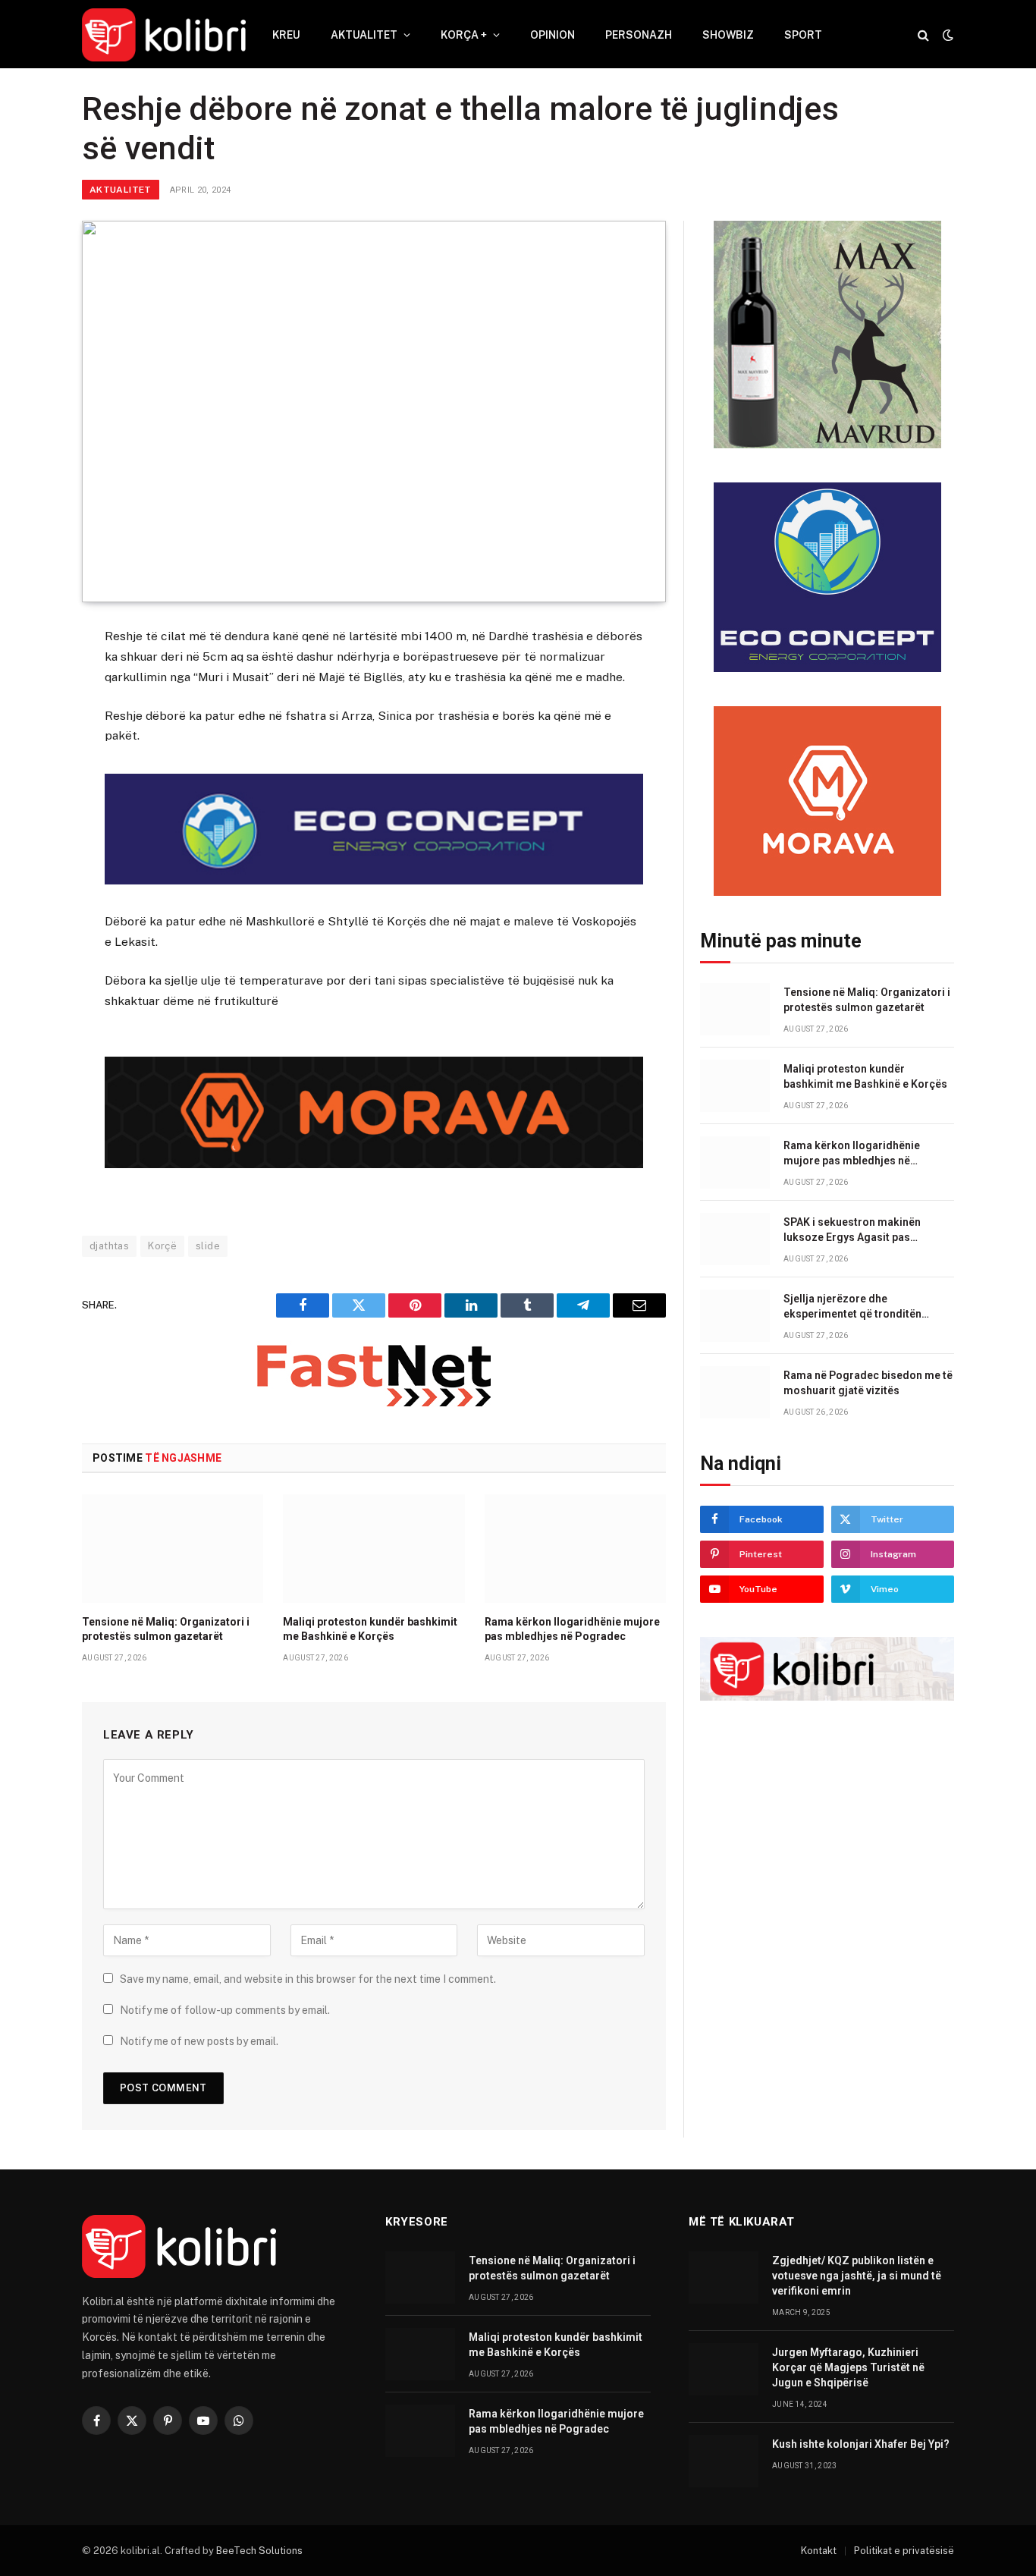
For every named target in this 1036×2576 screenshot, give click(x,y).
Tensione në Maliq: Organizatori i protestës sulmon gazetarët (166, 1629)
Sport (803, 35)
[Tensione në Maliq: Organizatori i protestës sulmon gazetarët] (173, 1548)
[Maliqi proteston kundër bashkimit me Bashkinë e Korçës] (374, 1548)
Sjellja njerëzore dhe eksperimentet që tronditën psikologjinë (852, 1307)
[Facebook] (28, 677)
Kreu (286, 35)
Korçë (162, 1246)
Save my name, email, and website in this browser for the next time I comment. (308, 1979)
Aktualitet (364, 35)
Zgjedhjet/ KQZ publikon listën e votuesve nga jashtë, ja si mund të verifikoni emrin (857, 2276)
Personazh (639, 35)
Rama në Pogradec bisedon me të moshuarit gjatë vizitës (868, 1383)
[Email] (28, 825)
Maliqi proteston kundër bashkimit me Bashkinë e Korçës (370, 1629)
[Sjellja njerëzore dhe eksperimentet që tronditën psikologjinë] (735, 1316)
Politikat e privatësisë (904, 2551)
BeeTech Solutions (259, 2551)
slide (208, 1246)
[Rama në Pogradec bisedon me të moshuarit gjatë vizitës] (735, 1392)
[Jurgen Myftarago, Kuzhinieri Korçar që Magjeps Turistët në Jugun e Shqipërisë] (724, 2369)
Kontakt (819, 2551)
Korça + (464, 35)
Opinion (553, 35)
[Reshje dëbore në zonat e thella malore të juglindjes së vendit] (374, 412)
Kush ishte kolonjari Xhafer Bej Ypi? (861, 2444)
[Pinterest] (28, 788)
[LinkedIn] (28, 751)
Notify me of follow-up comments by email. (225, 2010)
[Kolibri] (164, 35)
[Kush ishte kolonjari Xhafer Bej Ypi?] (724, 2461)
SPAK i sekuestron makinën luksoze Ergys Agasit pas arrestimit (852, 1230)
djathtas (109, 1246)
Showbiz (728, 35)
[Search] (923, 35)
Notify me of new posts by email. (199, 2041)
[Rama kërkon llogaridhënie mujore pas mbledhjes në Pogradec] (575, 1548)
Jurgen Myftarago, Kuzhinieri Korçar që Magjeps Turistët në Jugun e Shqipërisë (848, 2367)
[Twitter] (28, 714)
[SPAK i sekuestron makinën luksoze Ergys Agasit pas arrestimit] (735, 1239)
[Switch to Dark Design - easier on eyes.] (947, 35)
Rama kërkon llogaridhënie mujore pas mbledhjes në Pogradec (572, 1629)
